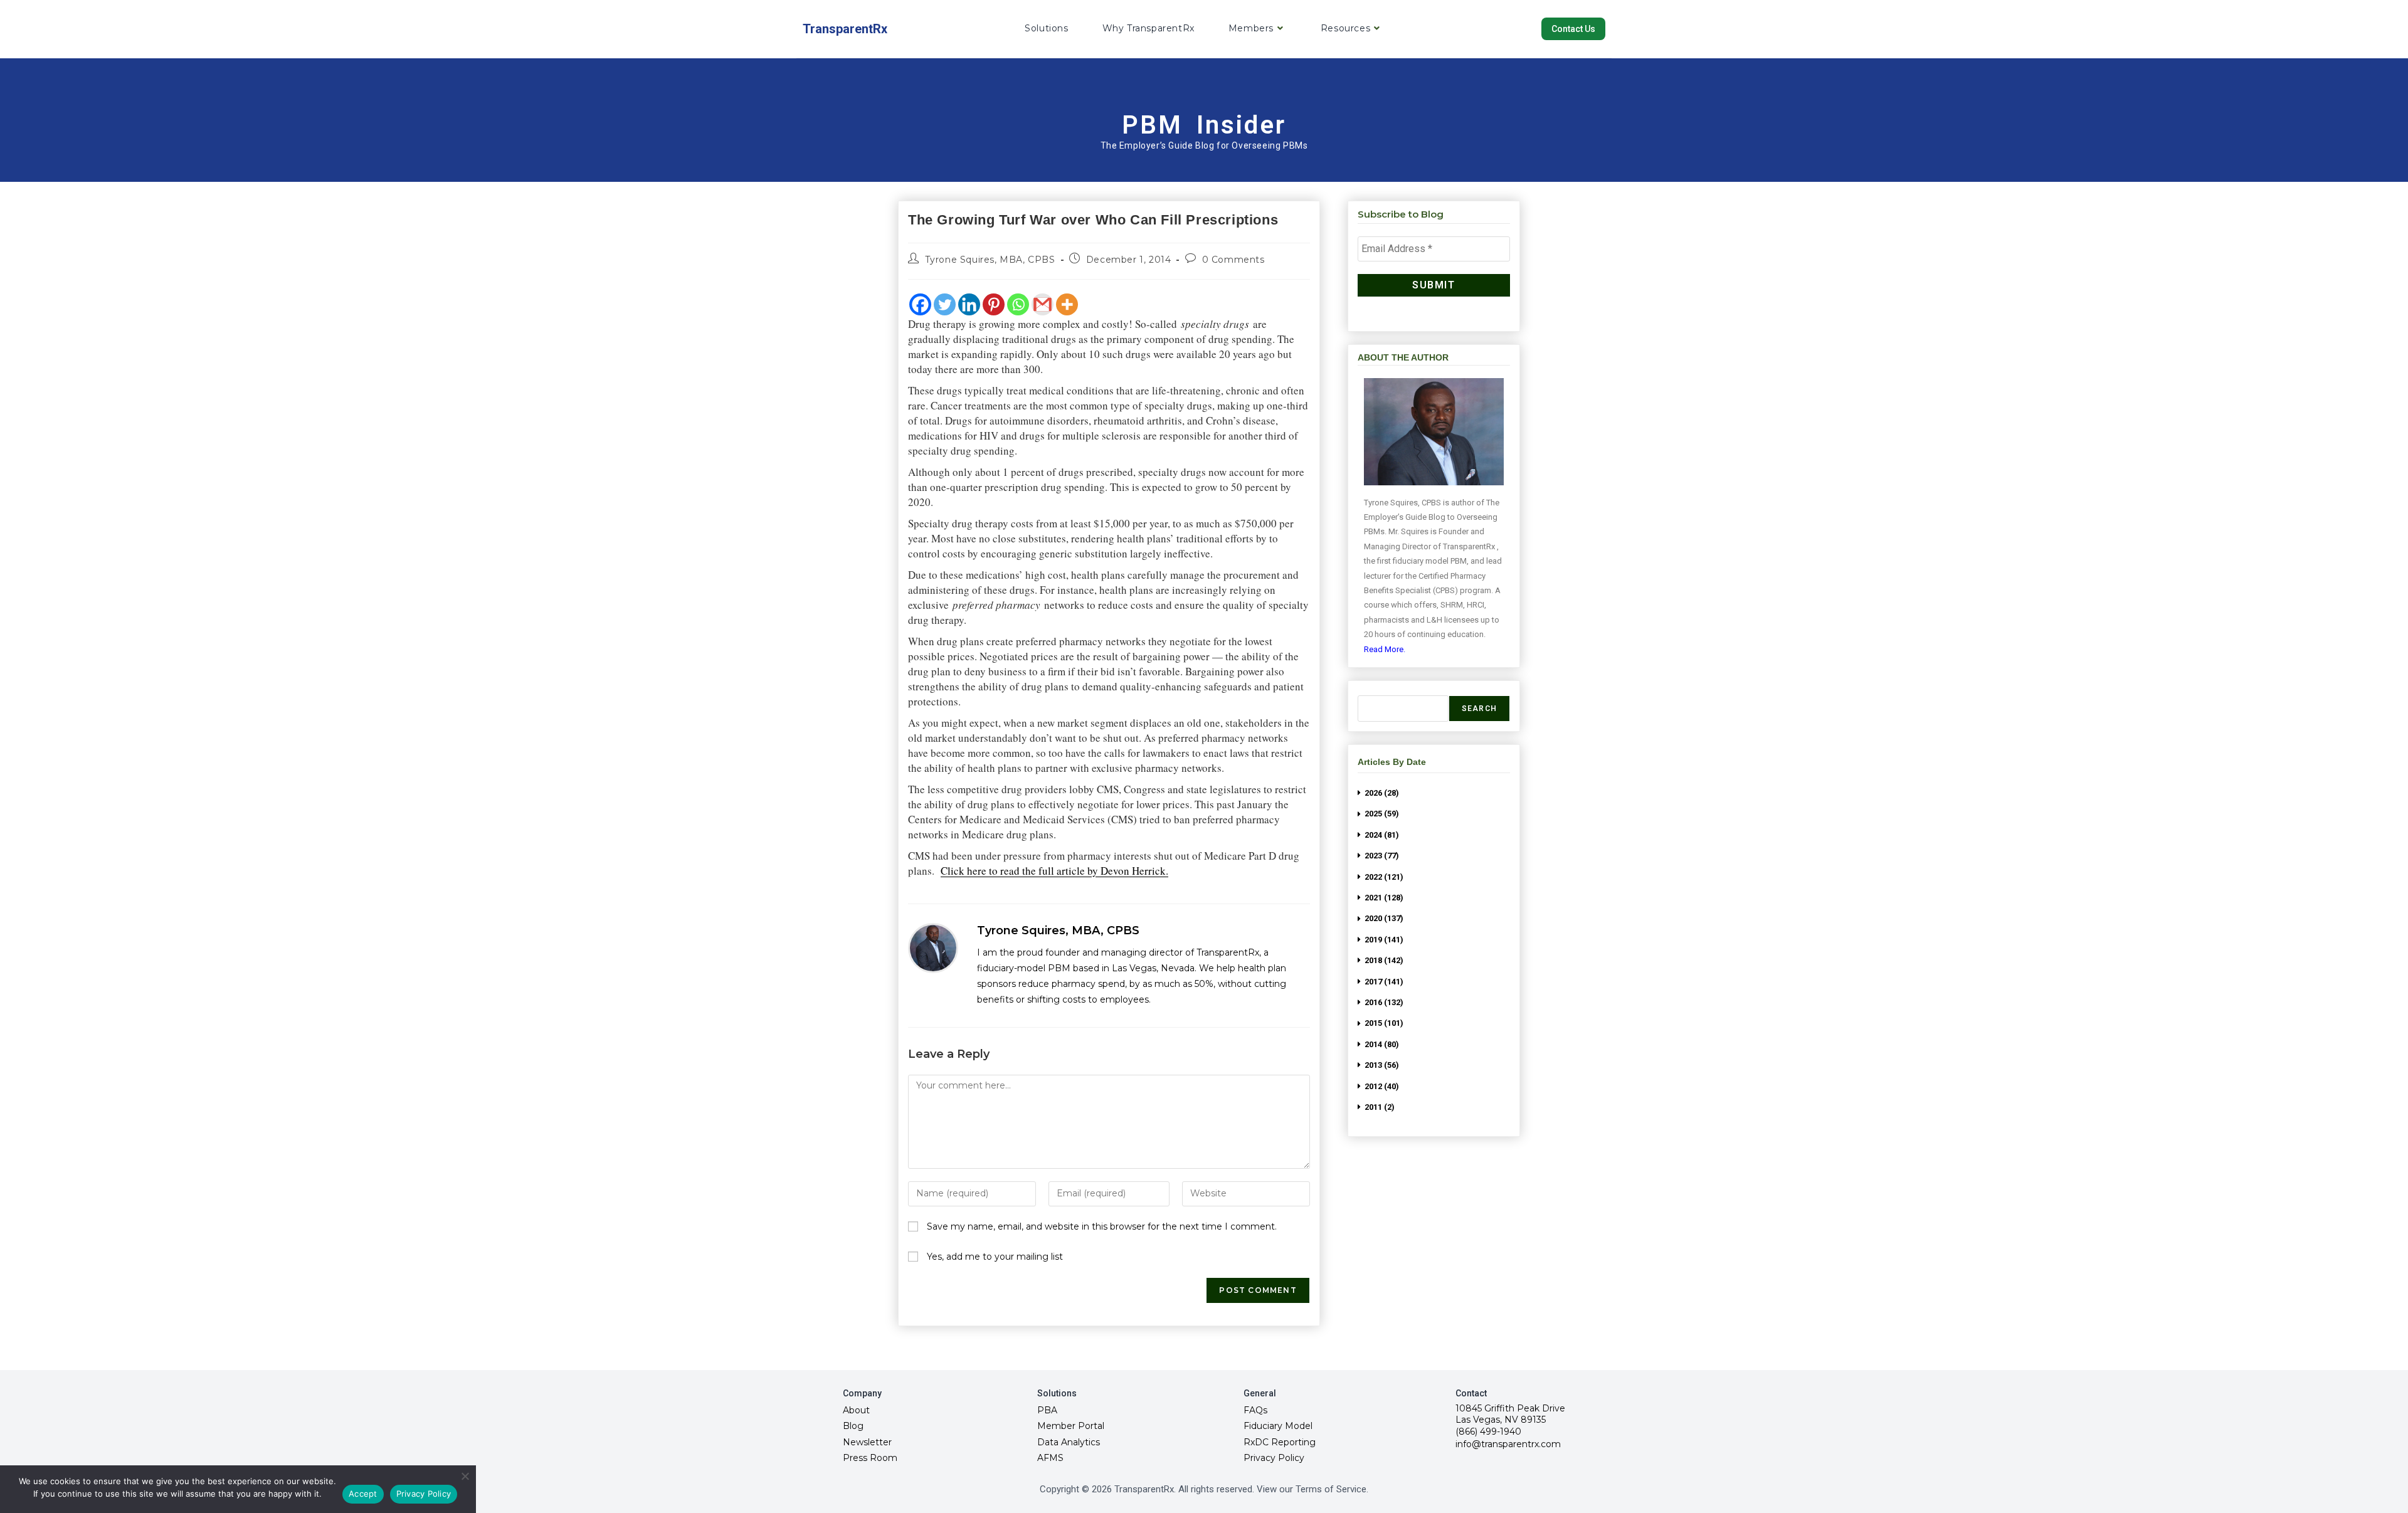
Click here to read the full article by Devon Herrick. (1054, 871)
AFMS (1050, 1458)
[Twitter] (945, 304)
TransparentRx (845, 29)
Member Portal (1071, 1426)
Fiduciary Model (1278, 1426)
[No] (465, 1476)
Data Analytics (1069, 1442)
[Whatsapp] (1018, 304)
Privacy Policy (1274, 1458)
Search (1479, 709)
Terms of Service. (1332, 1489)
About (856, 1410)
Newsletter (867, 1442)
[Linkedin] (969, 304)
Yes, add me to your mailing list (994, 1257)
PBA (1047, 1410)
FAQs (1255, 1410)
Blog (853, 1426)
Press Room (870, 1458)
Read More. (1385, 649)
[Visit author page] (933, 948)
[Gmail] (1043, 304)
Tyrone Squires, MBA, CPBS (990, 260)
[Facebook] (920, 304)
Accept (363, 1494)
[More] (1067, 304)
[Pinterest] (994, 304)
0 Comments (1233, 260)
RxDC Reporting (1280, 1442)
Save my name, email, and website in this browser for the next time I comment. (1102, 1226)
